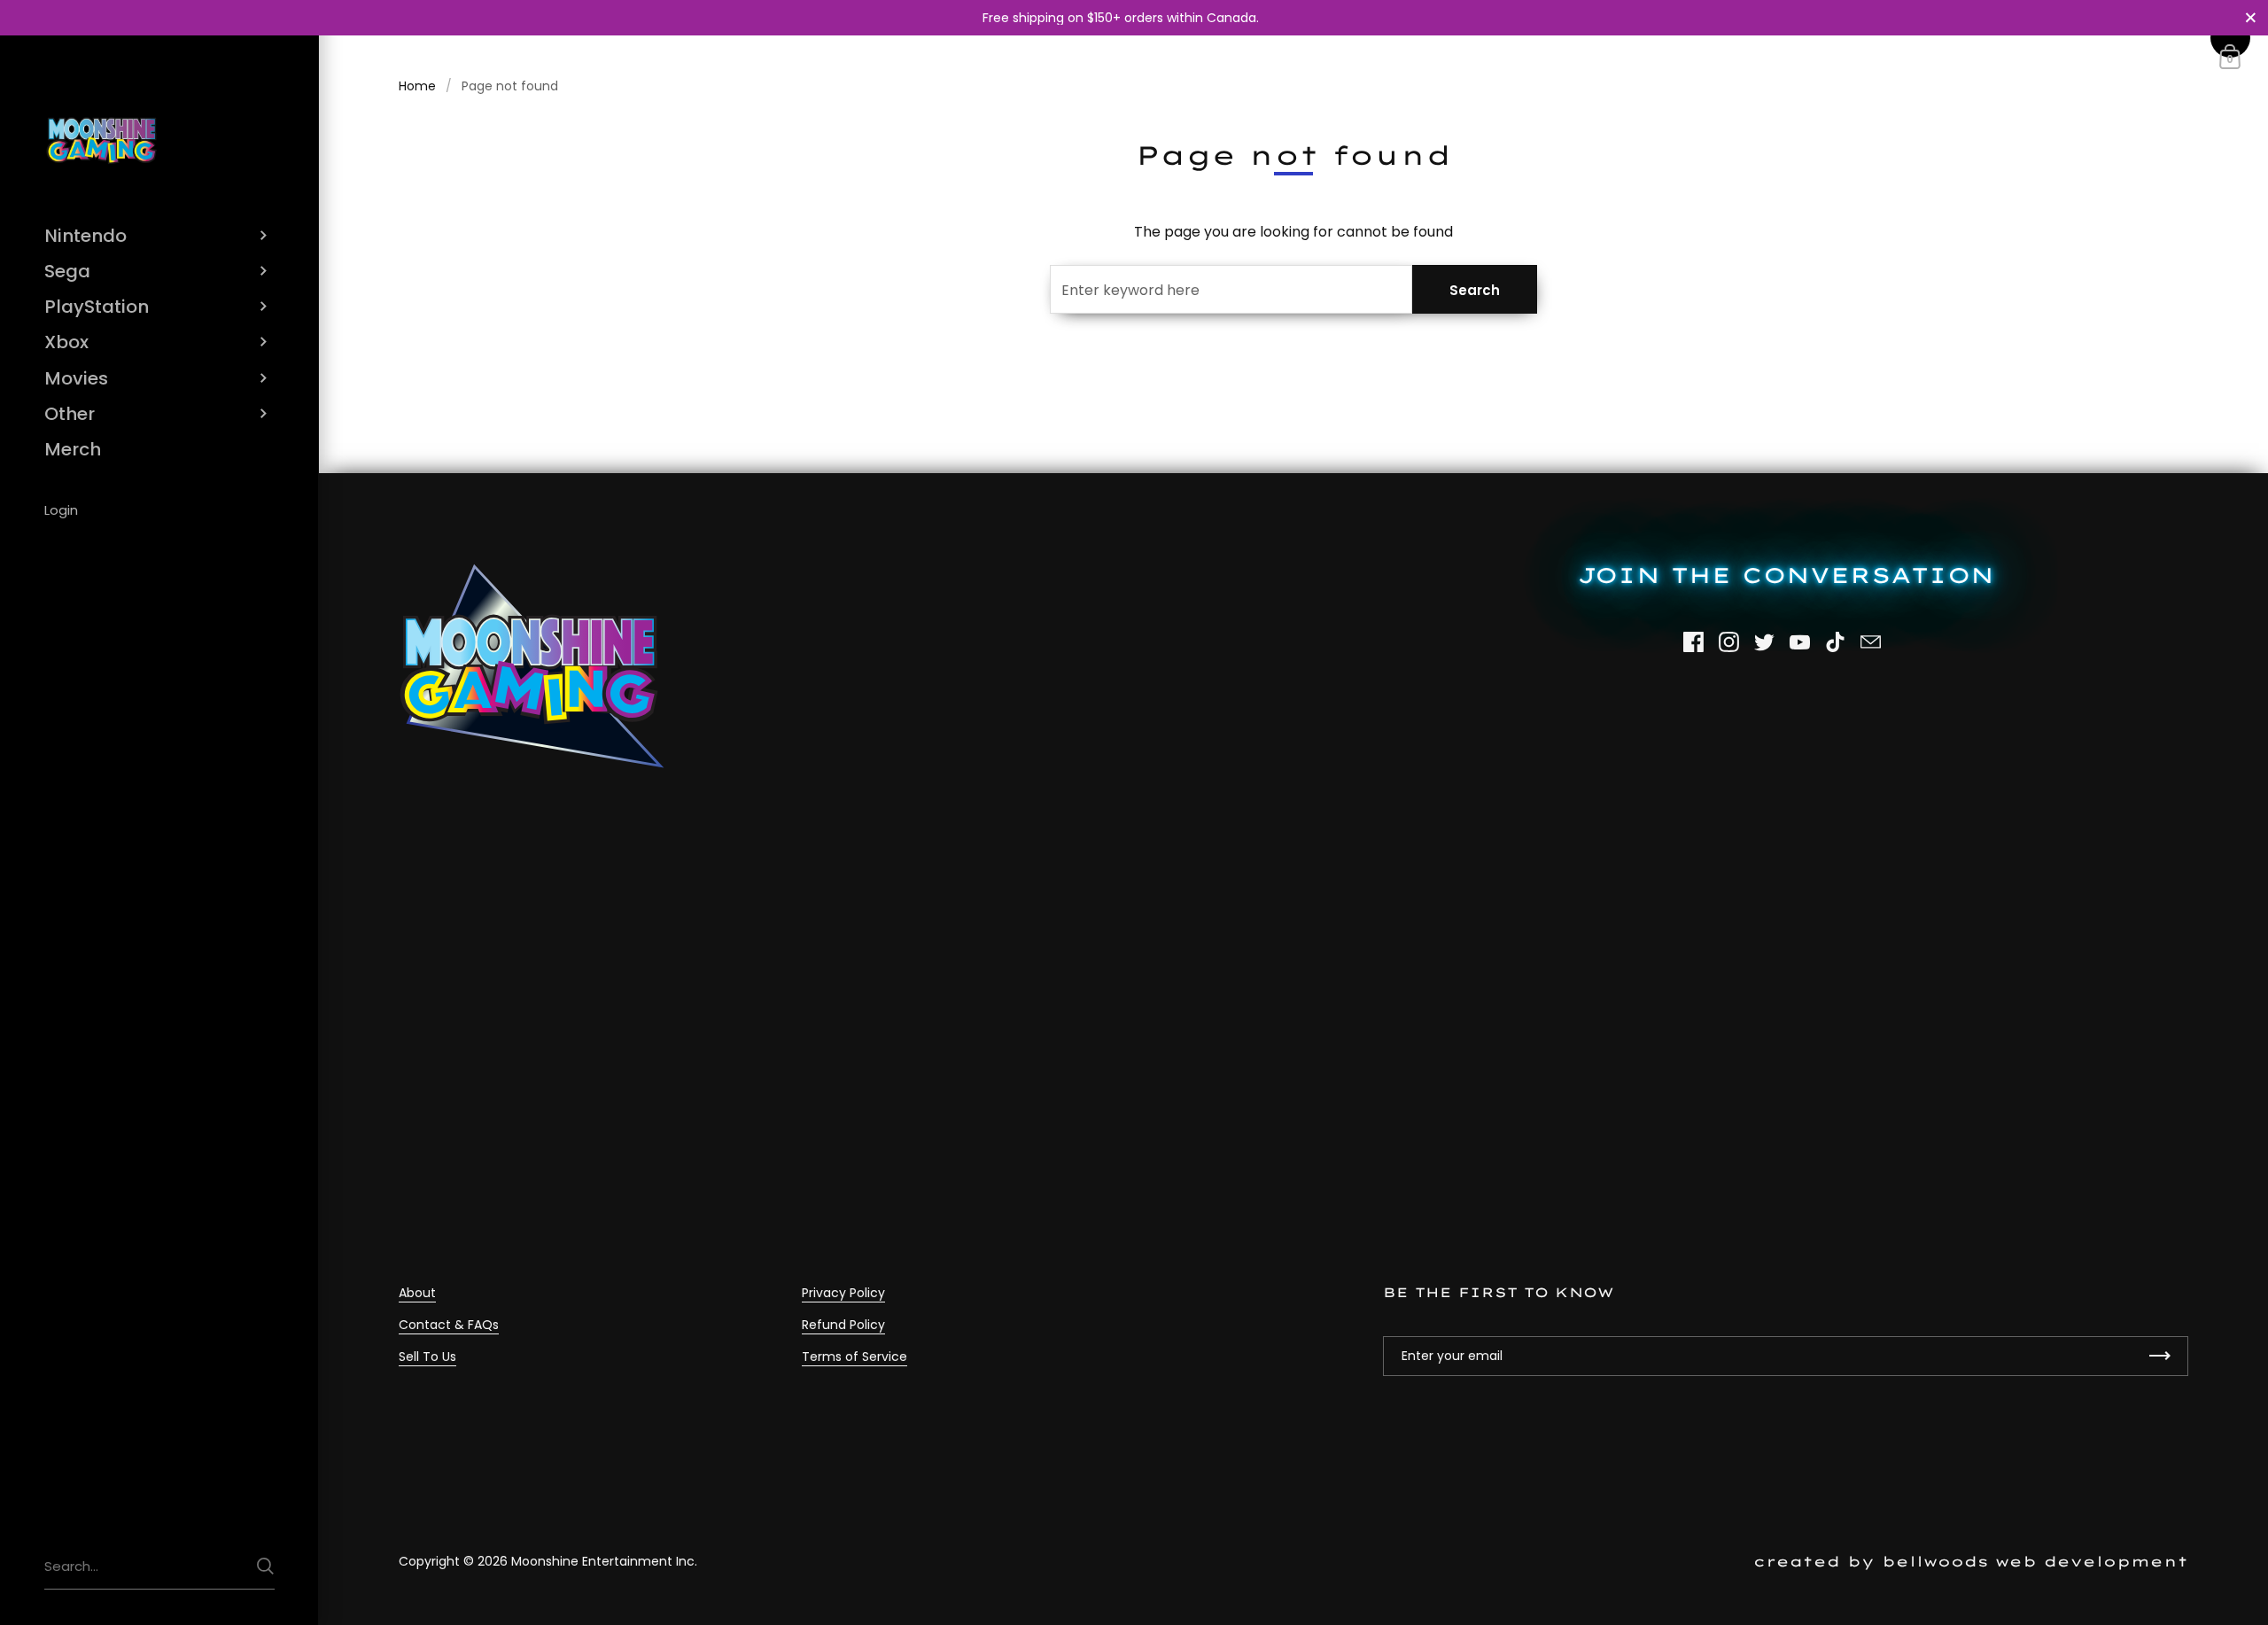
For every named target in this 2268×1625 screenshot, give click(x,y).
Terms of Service (854, 1357)
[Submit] (265, 1566)
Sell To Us (427, 1357)
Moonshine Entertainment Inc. (604, 1561)
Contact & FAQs (449, 1325)
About (417, 1293)
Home (417, 86)
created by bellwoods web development (1971, 1561)
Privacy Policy (843, 1293)
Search (1475, 290)
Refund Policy (843, 1325)
